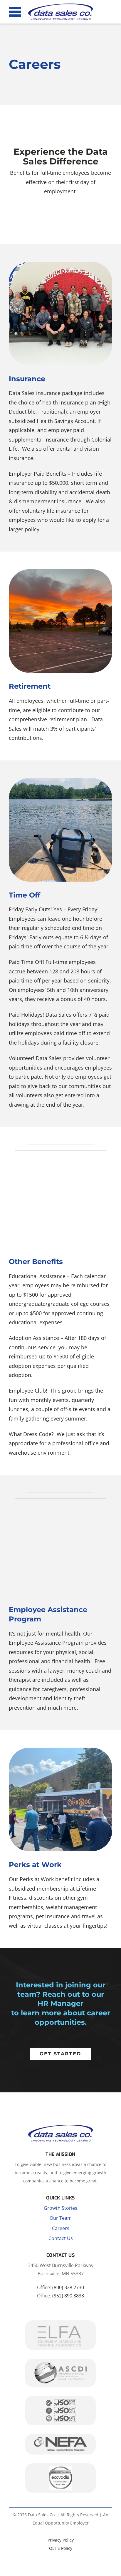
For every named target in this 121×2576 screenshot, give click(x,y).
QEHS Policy (61, 2548)
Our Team (61, 2218)
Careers (61, 2228)
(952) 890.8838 (68, 2296)
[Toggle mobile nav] (15, 12)
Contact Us (61, 2238)
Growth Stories (60, 2208)
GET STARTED (60, 2054)
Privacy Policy (61, 2540)
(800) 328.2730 (68, 2287)
